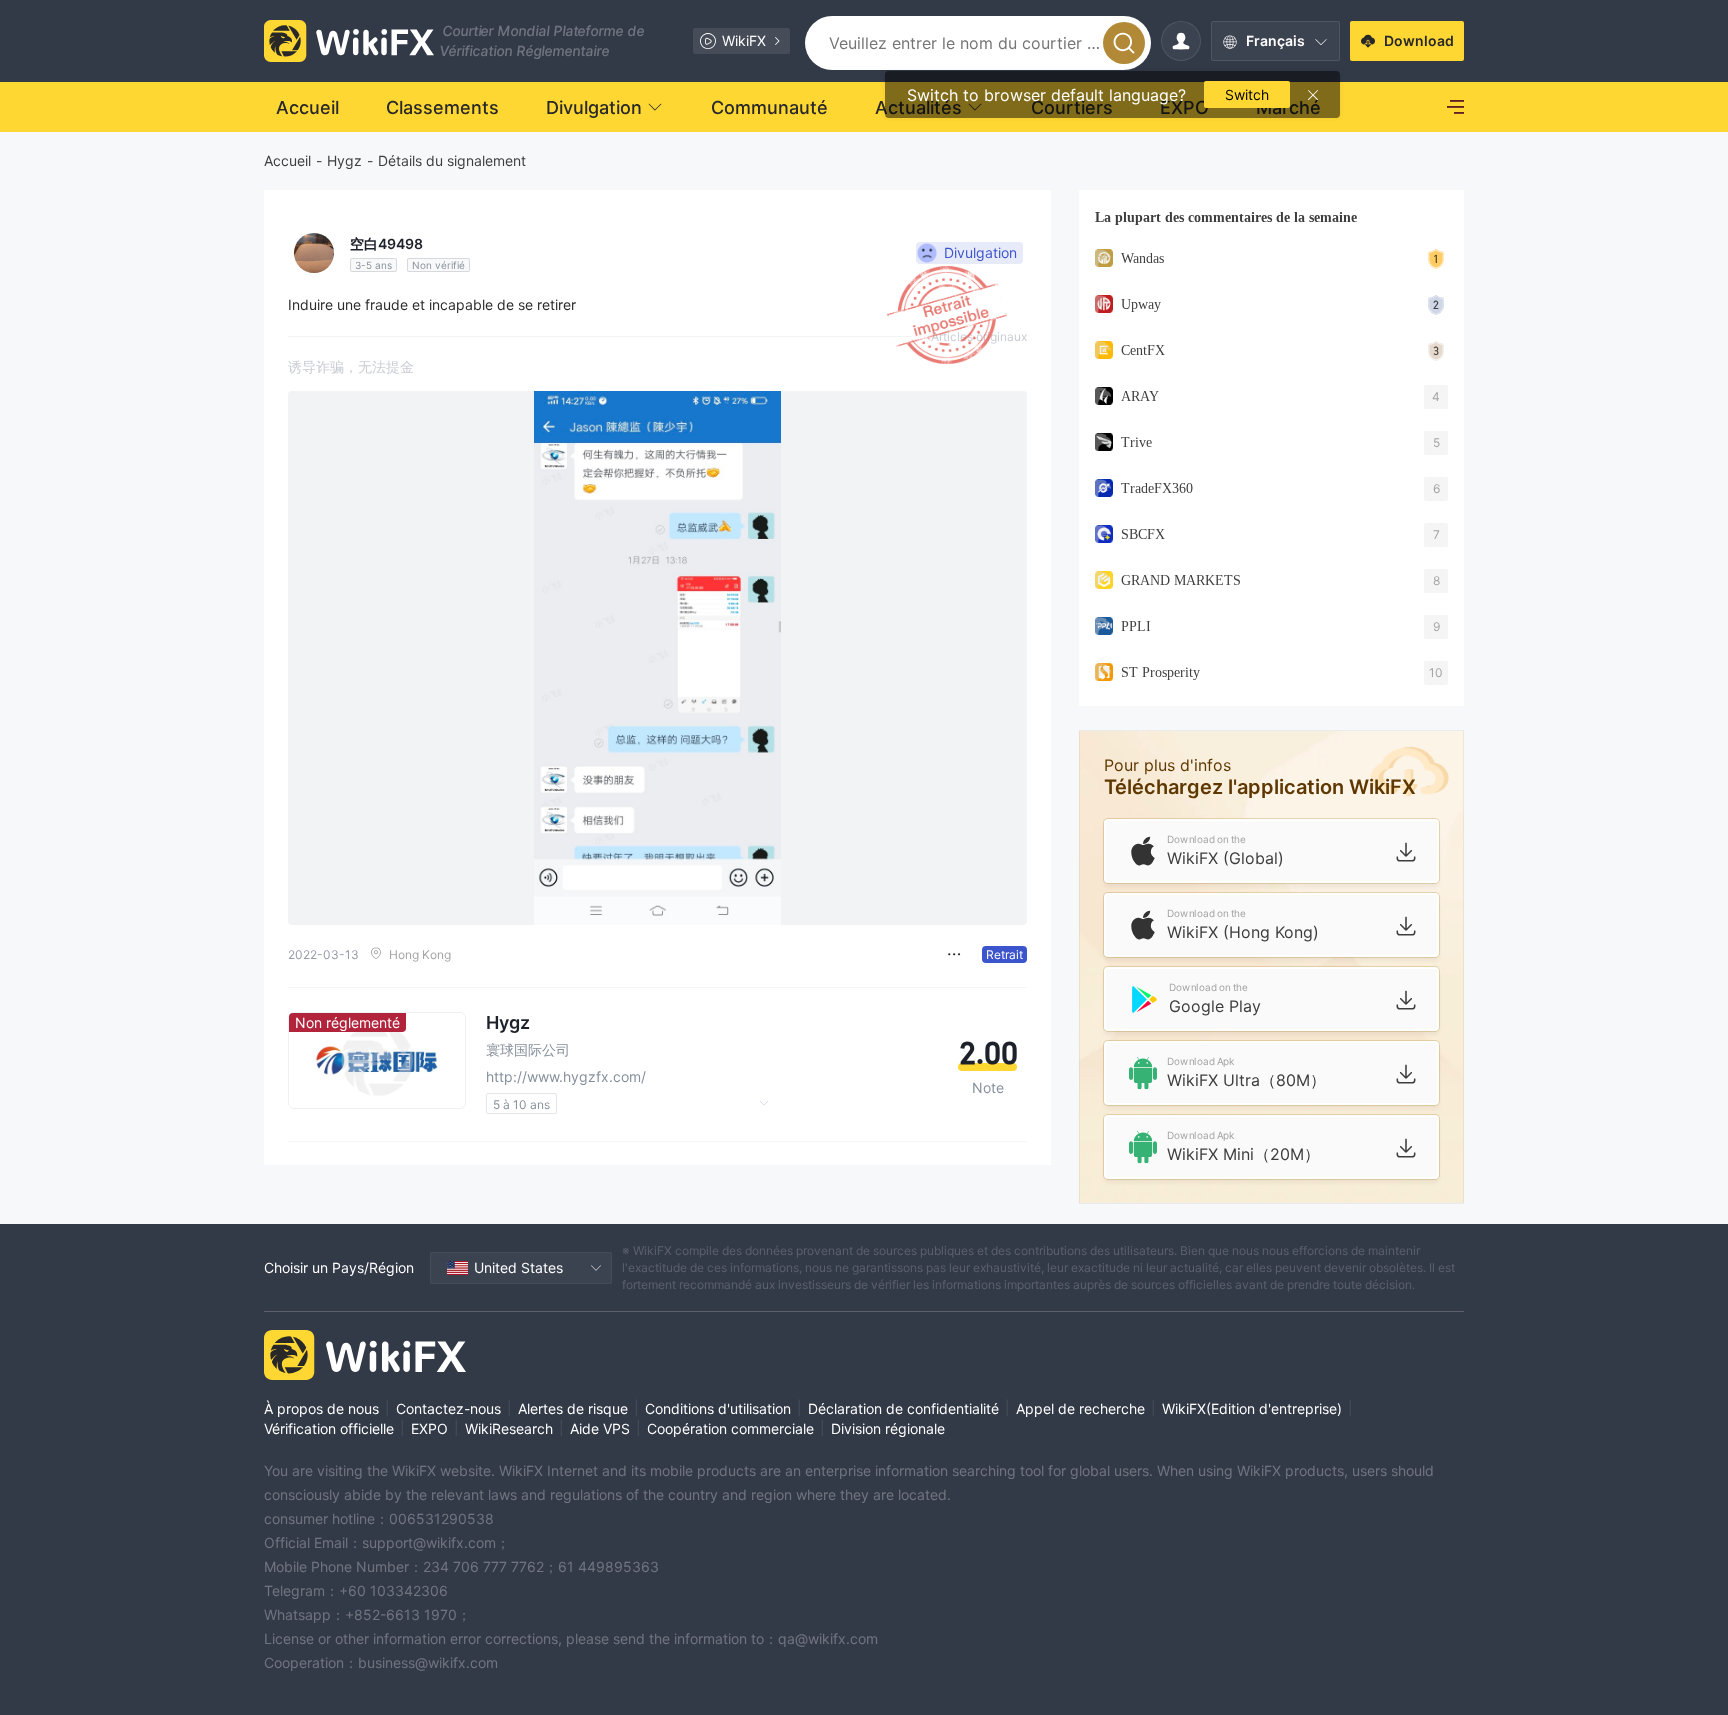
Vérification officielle (329, 1428)
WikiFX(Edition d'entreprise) (1252, 1408)
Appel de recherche (1080, 1408)
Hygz (344, 160)
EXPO (429, 1428)
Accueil (287, 160)
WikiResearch (509, 1428)
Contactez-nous (448, 1408)
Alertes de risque (573, 1408)
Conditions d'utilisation (718, 1408)
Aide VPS (600, 1428)
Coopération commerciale (730, 1428)
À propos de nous (321, 1408)
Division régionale (888, 1428)
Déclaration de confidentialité (903, 1408)
